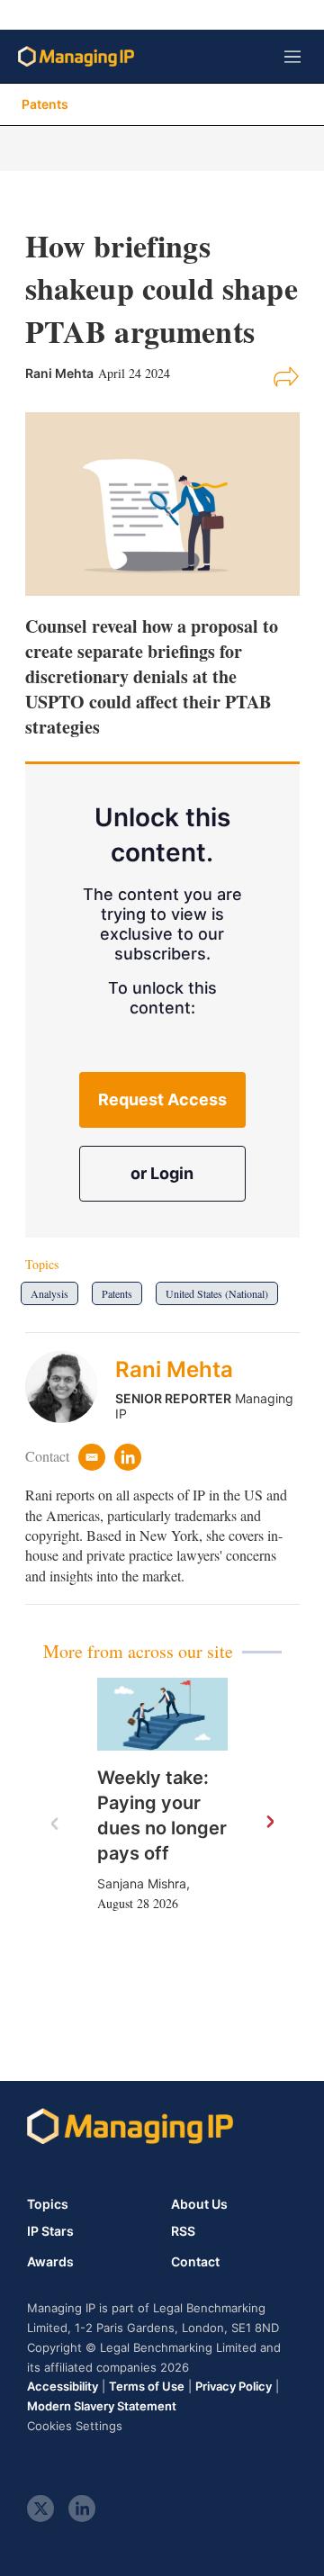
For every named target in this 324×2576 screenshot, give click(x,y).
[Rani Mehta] (70, 1387)
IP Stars (50, 2231)
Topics (48, 2204)
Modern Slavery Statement (102, 2406)
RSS (183, 2231)
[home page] (76, 56)
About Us (199, 2204)
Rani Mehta (174, 1369)
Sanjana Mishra (142, 1883)
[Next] (269, 1823)
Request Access (162, 1099)
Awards (50, 2262)
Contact (195, 2262)
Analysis (49, 1293)
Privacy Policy (234, 2386)
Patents (45, 104)
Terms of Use (147, 2386)
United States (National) (217, 1293)
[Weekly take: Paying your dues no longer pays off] (162, 1715)
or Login (162, 1173)
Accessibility (63, 2386)
